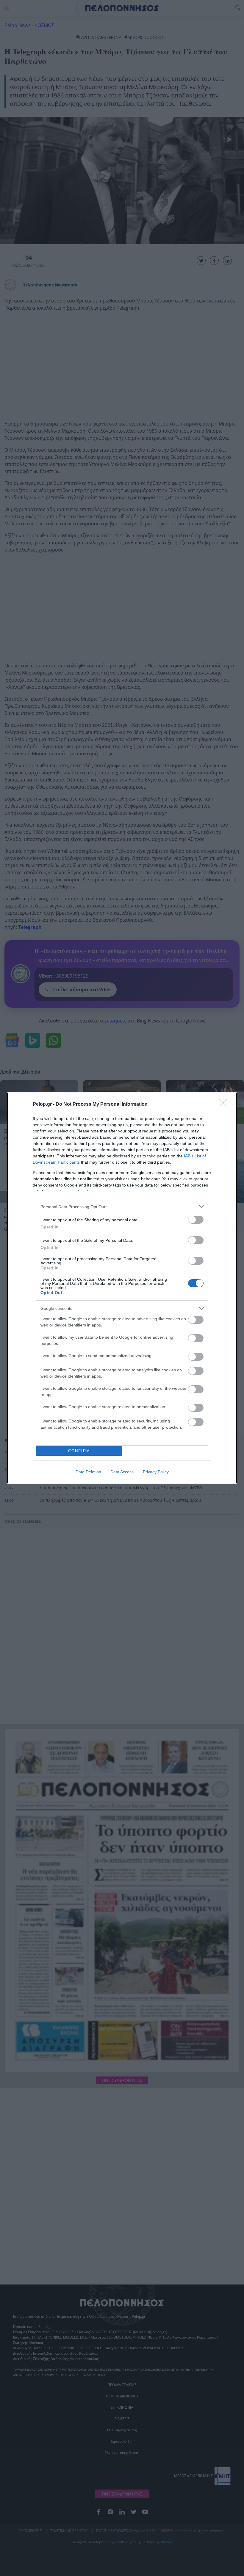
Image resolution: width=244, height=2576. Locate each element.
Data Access (122, 1472)
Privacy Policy (156, 1472)
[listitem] (122, 1207)
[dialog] (122, 1288)
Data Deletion (88, 1472)
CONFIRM (79, 1451)
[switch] (196, 1220)
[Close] (225, 1105)
